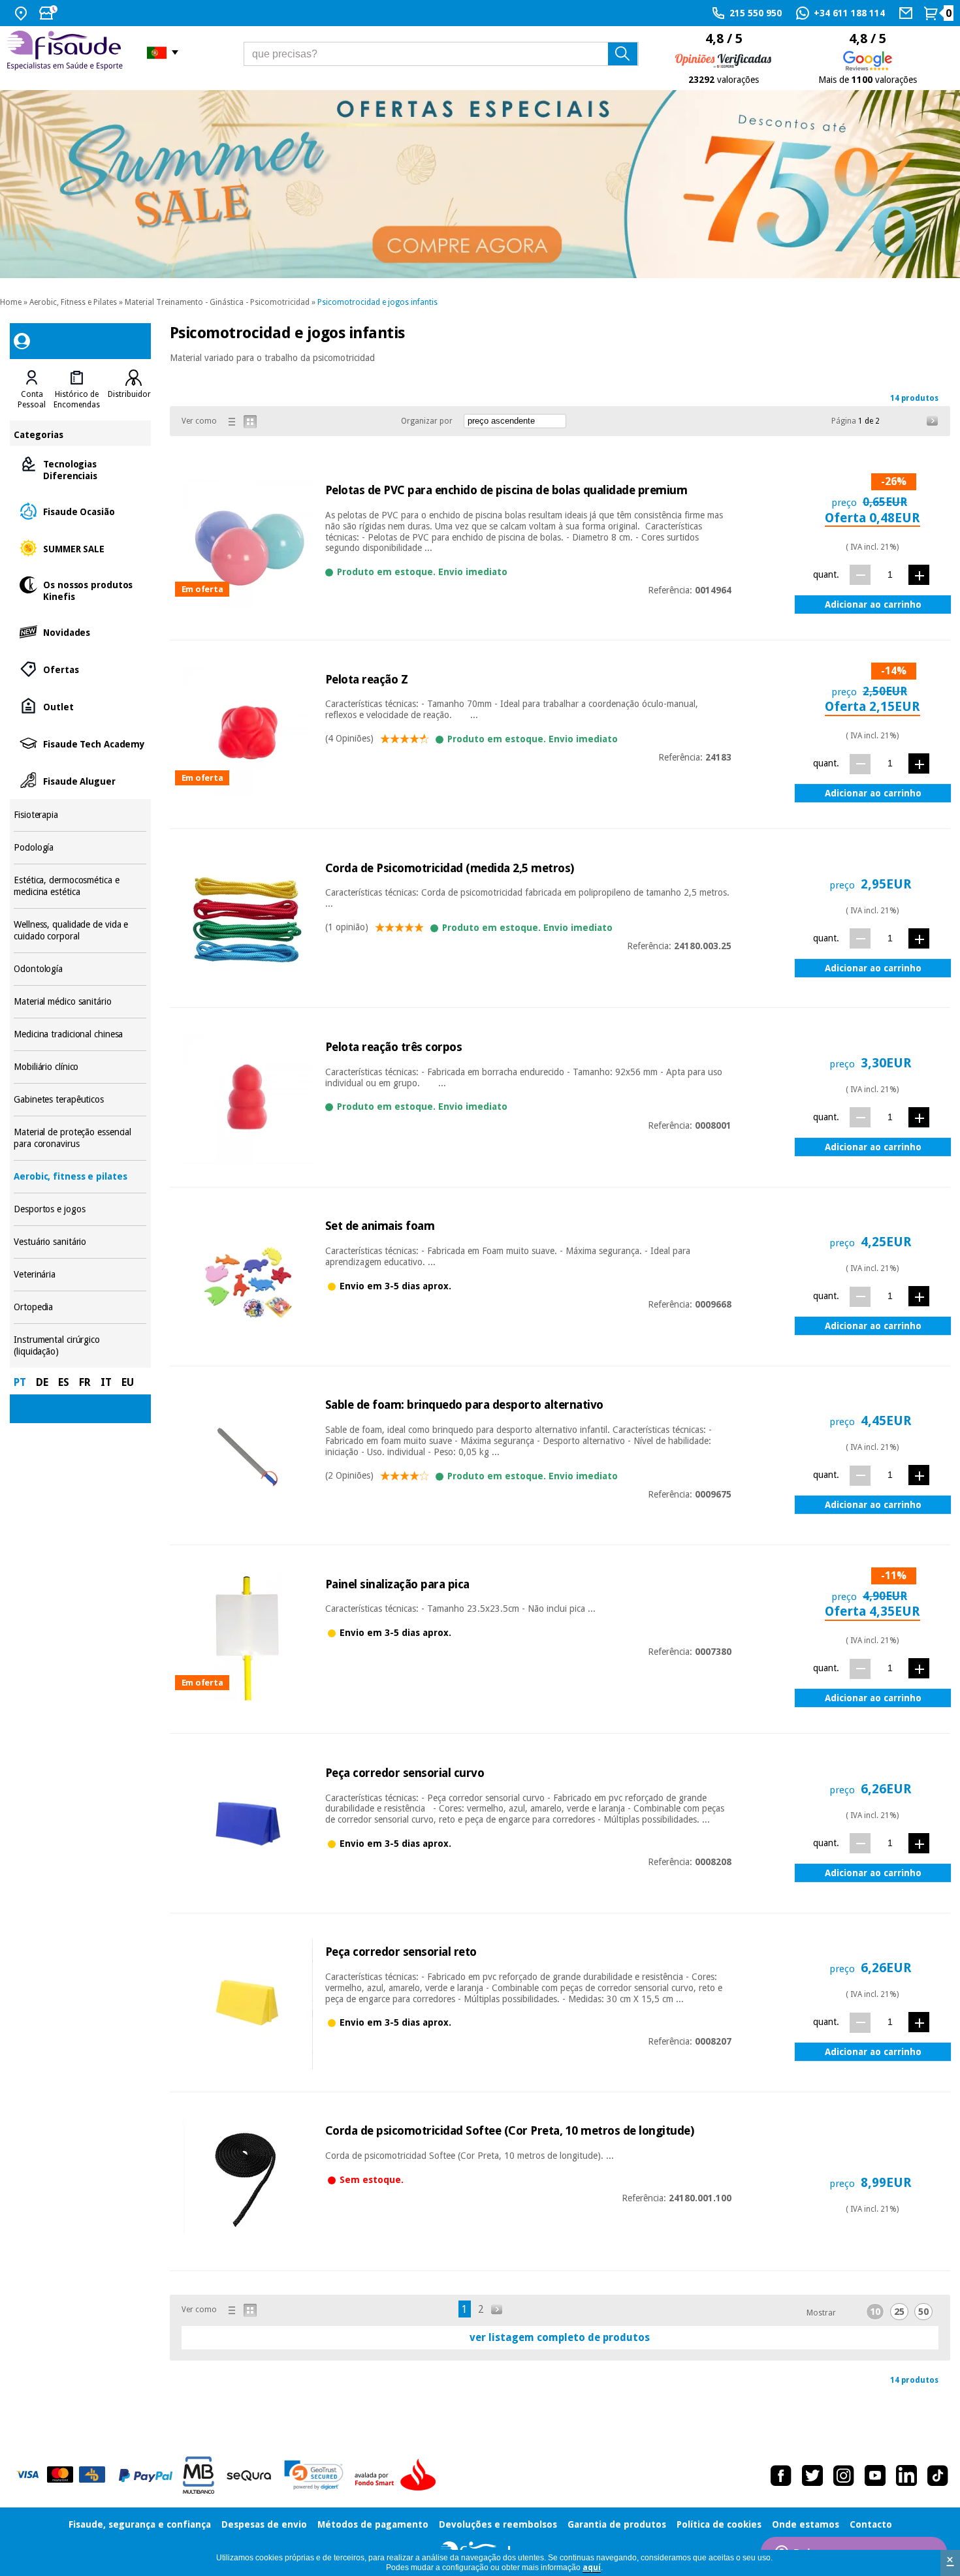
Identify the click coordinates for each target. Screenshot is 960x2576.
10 (875, 2312)
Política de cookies (719, 2524)
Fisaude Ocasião (80, 511)
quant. (826, 574)
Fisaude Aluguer (80, 780)
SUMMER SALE (80, 548)
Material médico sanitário (80, 1002)
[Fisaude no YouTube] (875, 2475)
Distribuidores (133, 394)
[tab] (32, 390)
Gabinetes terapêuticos (80, 1100)
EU (128, 1382)
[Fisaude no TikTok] (938, 2475)
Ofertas (80, 669)
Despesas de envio (264, 2524)
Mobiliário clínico (80, 1067)
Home (11, 302)
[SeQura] (249, 2475)
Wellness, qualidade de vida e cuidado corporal (80, 931)
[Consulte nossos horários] (50, 13)
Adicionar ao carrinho (873, 605)
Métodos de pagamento (373, 2524)
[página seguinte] (933, 421)
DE (42, 1382)
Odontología (80, 969)
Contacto (871, 2524)
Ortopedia (80, 1307)
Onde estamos (806, 2524)
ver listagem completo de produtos (560, 2337)
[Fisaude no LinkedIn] (906, 2475)
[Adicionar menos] (860, 575)
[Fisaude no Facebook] (781, 2475)
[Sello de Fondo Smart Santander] (398, 2475)
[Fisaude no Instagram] (844, 2475)
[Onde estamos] (23, 13)
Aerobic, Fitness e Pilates (73, 302)
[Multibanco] (199, 2475)
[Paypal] (146, 2475)
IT (106, 1382)
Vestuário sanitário (80, 1242)
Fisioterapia (80, 815)
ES (64, 1382)
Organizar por (427, 421)
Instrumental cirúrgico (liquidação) (80, 1346)
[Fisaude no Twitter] (812, 2475)
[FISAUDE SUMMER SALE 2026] (480, 184)
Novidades (80, 632)
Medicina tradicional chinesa (80, 1034)
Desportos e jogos (80, 1209)
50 (923, 2312)
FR (85, 1382)
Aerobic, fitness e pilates (80, 1177)
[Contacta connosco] (907, 13)
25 (899, 2312)
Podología (80, 848)
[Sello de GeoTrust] (314, 2475)
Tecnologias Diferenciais (80, 469)
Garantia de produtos (617, 2524)
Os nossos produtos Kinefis (80, 590)
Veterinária (80, 1275)
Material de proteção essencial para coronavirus (80, 1138)
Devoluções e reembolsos (498, 2524)
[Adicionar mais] (919, 575)
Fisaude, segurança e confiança (140, 2524)
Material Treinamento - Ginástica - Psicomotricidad (217, 302)
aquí (592, 2568)
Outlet (80, 706)
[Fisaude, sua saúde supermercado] (67, 52)
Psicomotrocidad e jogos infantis (377, 302)
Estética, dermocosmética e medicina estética (80, 886)
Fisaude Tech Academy (80, 743)
